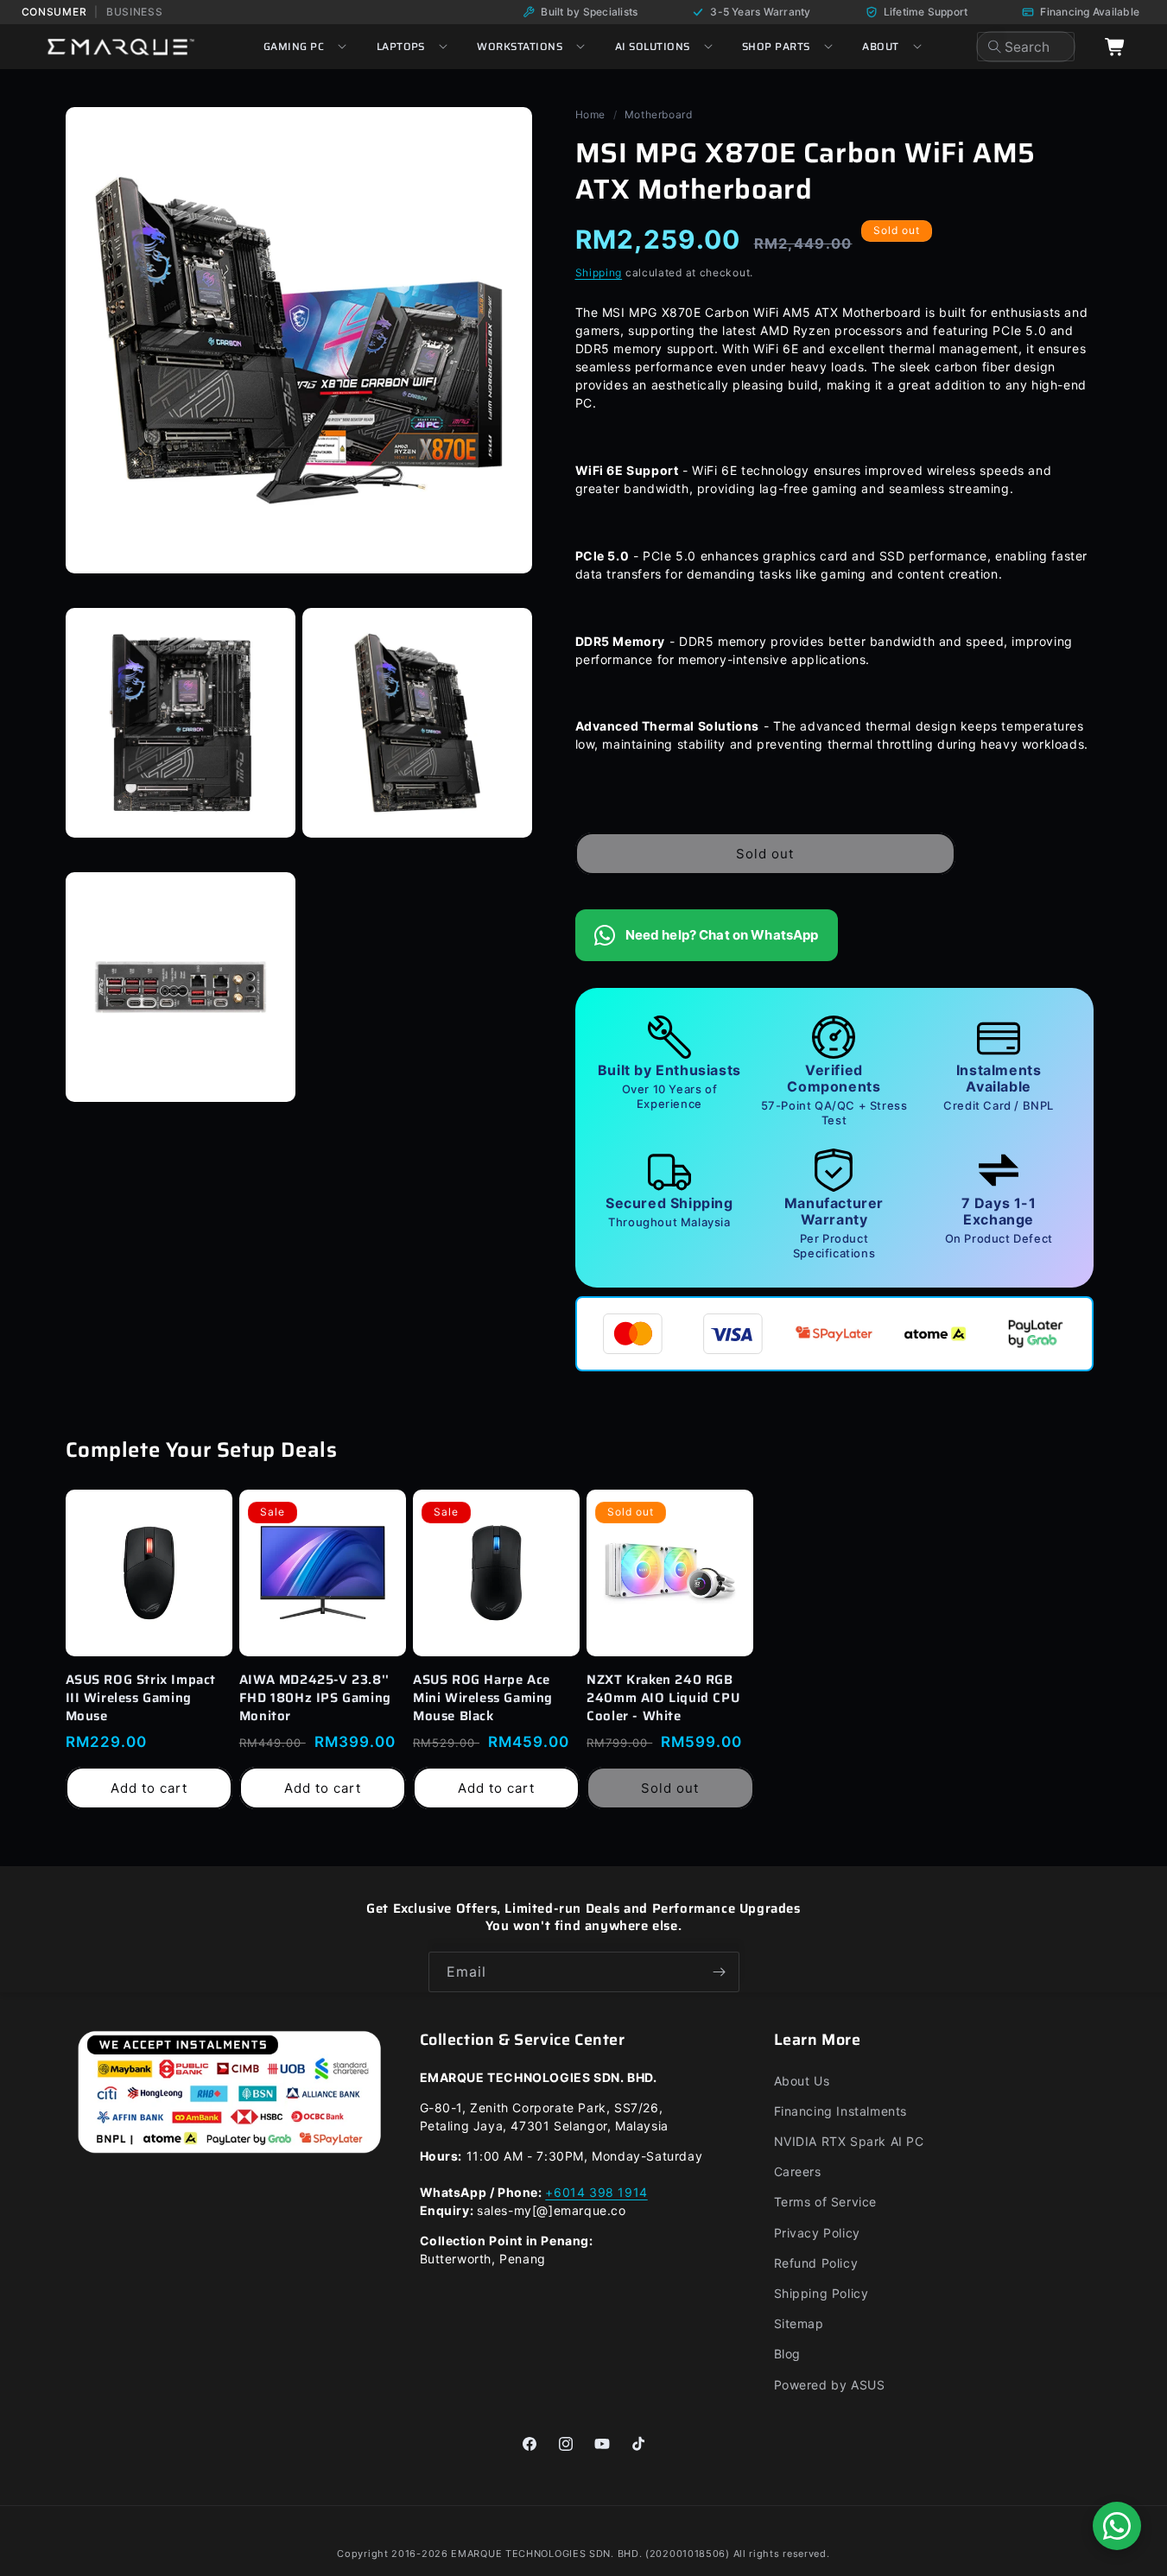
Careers (798, 2171)
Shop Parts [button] (776, 46)
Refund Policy (816, 2263)
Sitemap (799, 2323)
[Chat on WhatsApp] (1117, 2526)
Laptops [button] (401, 46)
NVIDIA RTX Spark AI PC (849, 2141)
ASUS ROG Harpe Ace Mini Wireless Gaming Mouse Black (483, 1698)
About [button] (880, 46)
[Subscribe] (720, 1972)
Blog (787, 2354)
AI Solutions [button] (653, 46)
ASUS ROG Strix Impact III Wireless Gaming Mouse (141, 1698)
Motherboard (659, 114)
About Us (802, 2081)
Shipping (599, 272)
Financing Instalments (841, 2111)
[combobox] (1026, 47)
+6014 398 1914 (596, 2192)
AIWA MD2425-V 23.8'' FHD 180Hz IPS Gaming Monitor (315, 1698)
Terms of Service (826, 2202)
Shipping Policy (821, 2293)
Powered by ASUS (830, 2385)
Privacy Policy (817, 2233)
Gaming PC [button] (294, 46)
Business (135, 12)
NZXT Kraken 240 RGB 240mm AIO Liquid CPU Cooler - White (663, 1698)
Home (590, 114)
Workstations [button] (520, 46)
